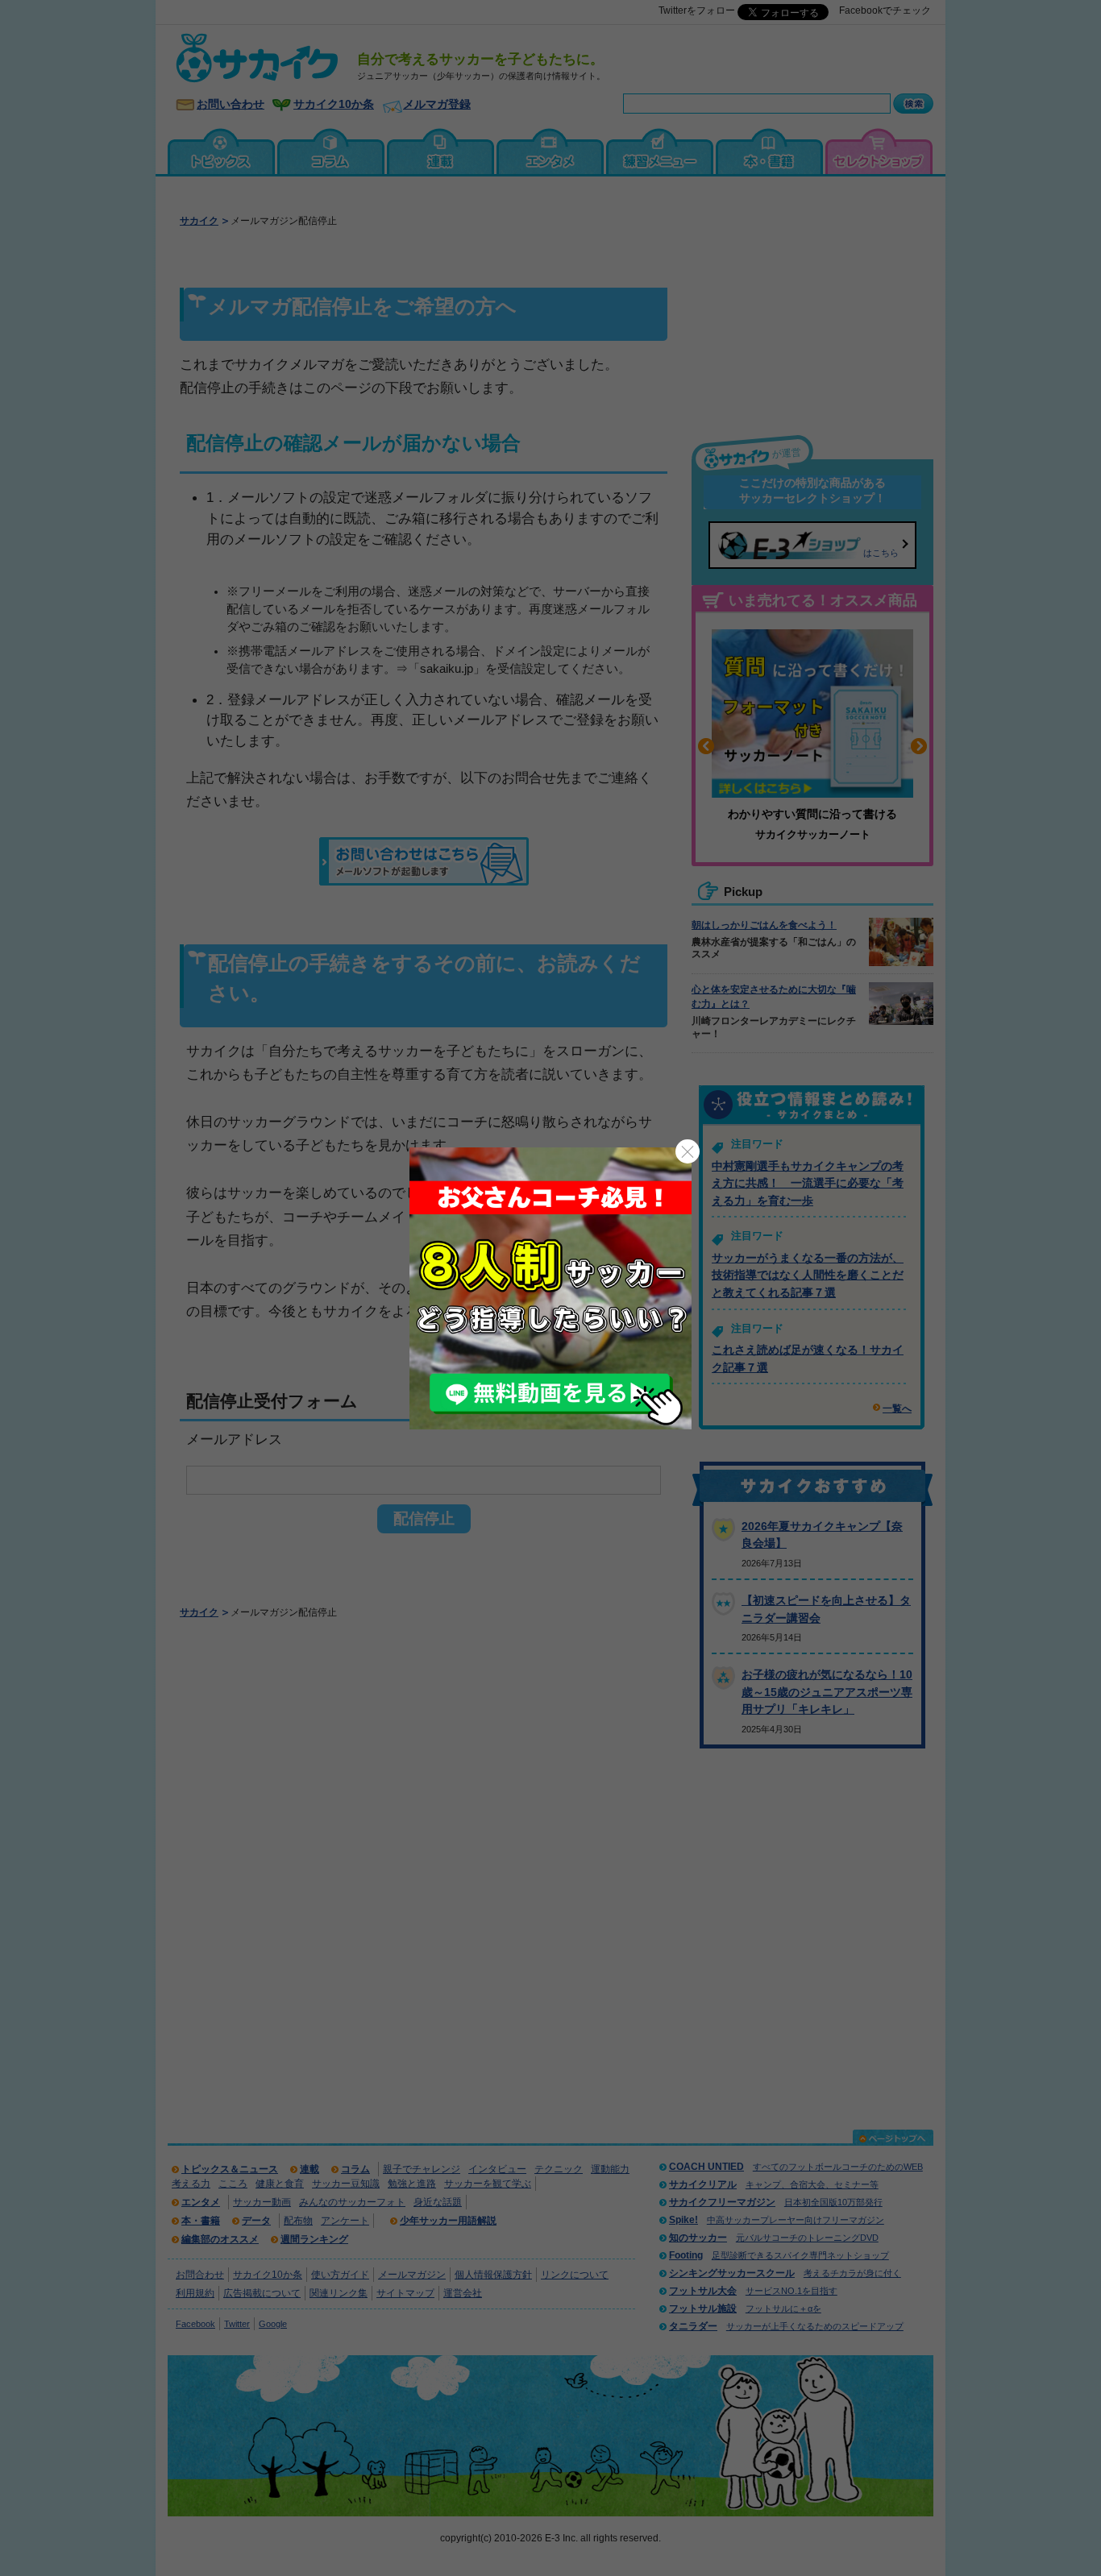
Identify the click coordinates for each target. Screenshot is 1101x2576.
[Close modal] (688, 1151)
